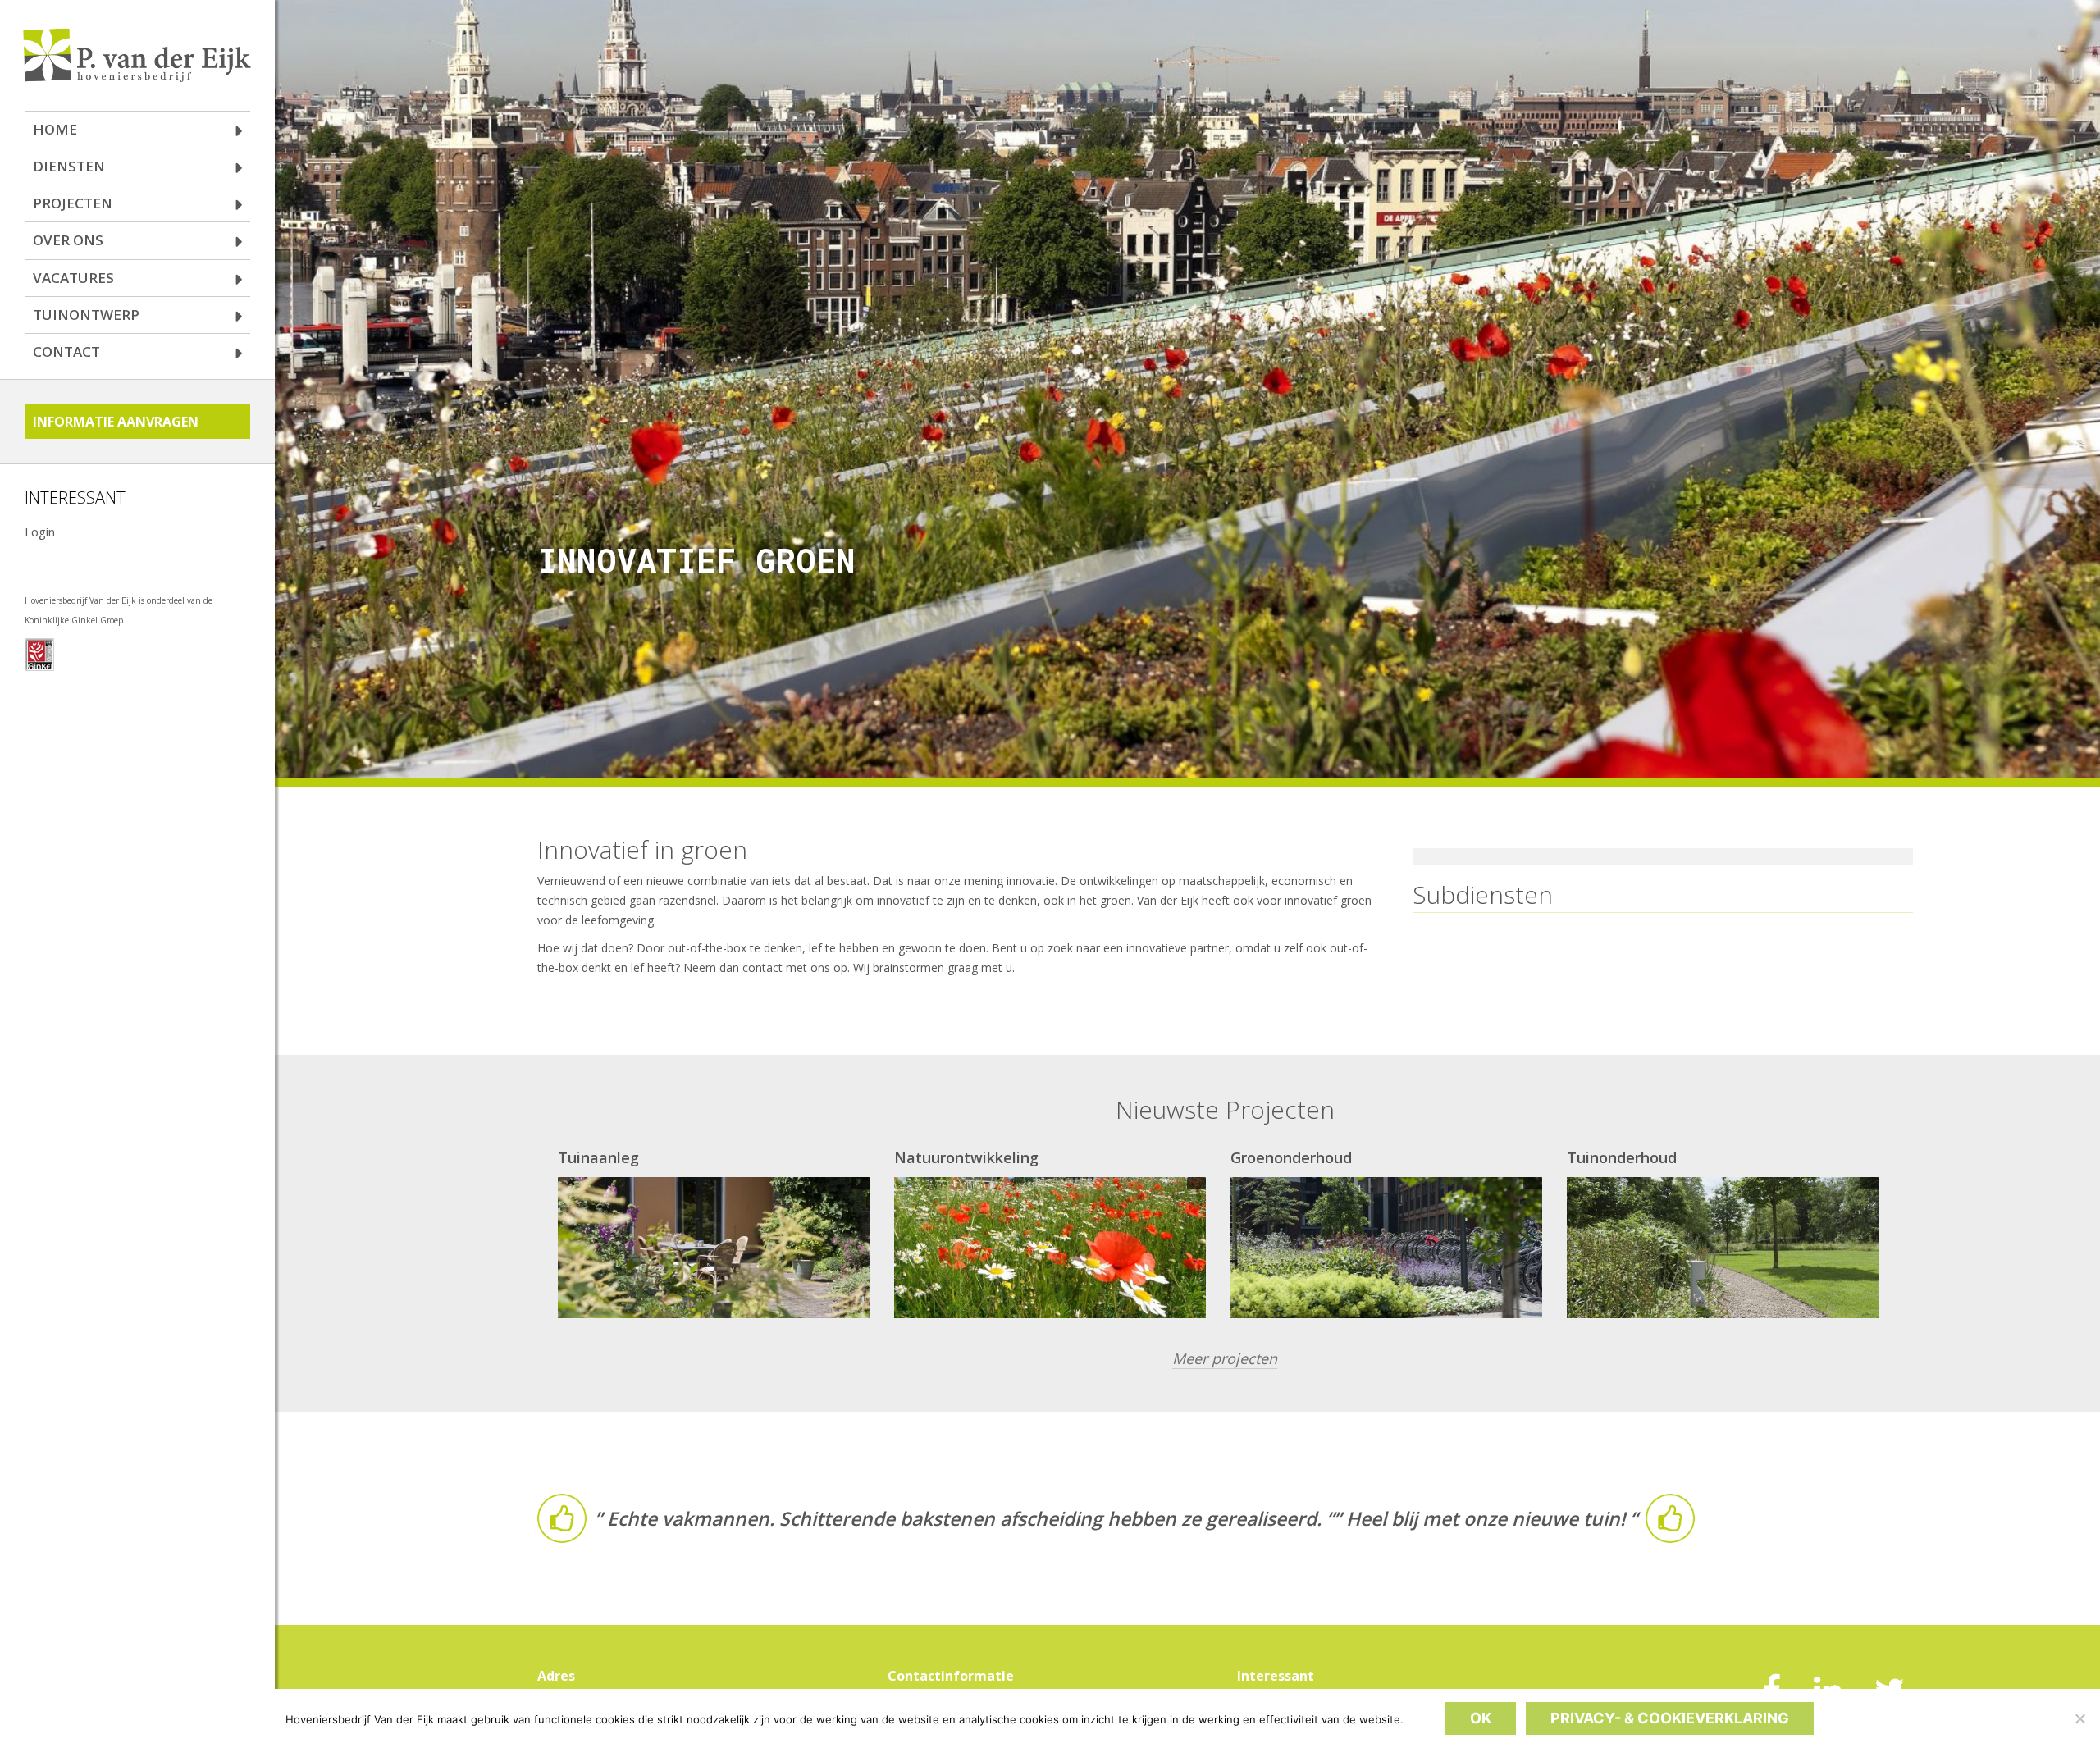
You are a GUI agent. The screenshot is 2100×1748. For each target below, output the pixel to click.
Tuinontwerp (86, 315)
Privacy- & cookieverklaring (1670, 1718)
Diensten (69, 166)
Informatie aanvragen (116, 422)
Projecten (73, 203)
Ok (1481, 1718)
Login (40, 532)
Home (55, 129)
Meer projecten (1225, 1358)
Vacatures (73, 278)
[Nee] (2079, 1718)
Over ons (68, 240)
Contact (66, 351)
